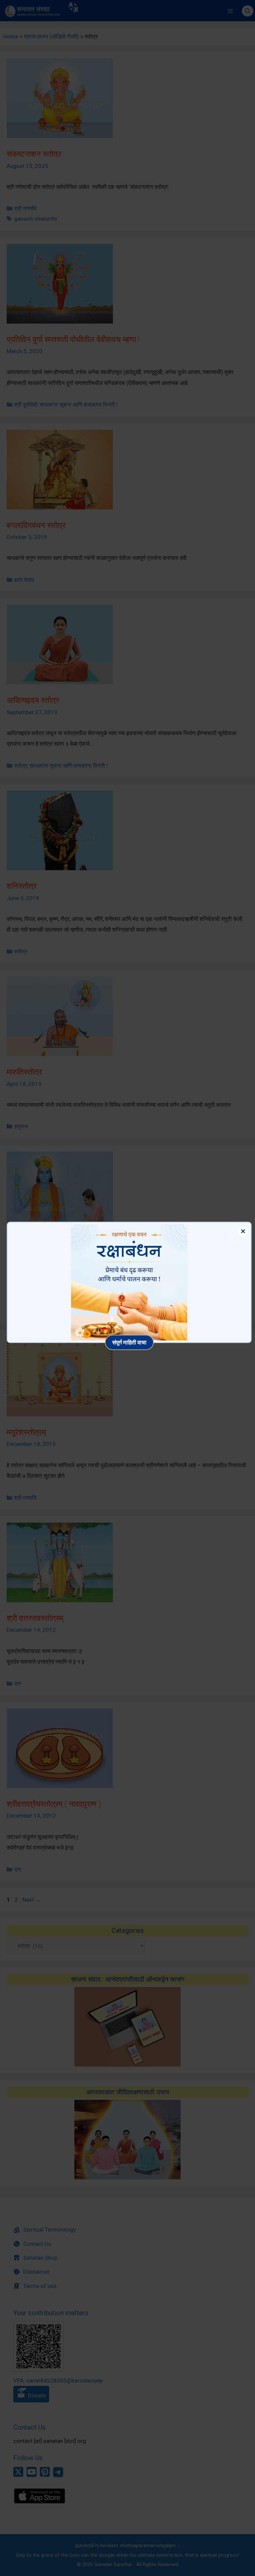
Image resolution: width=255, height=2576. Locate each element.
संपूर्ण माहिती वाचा (129, 1342)
